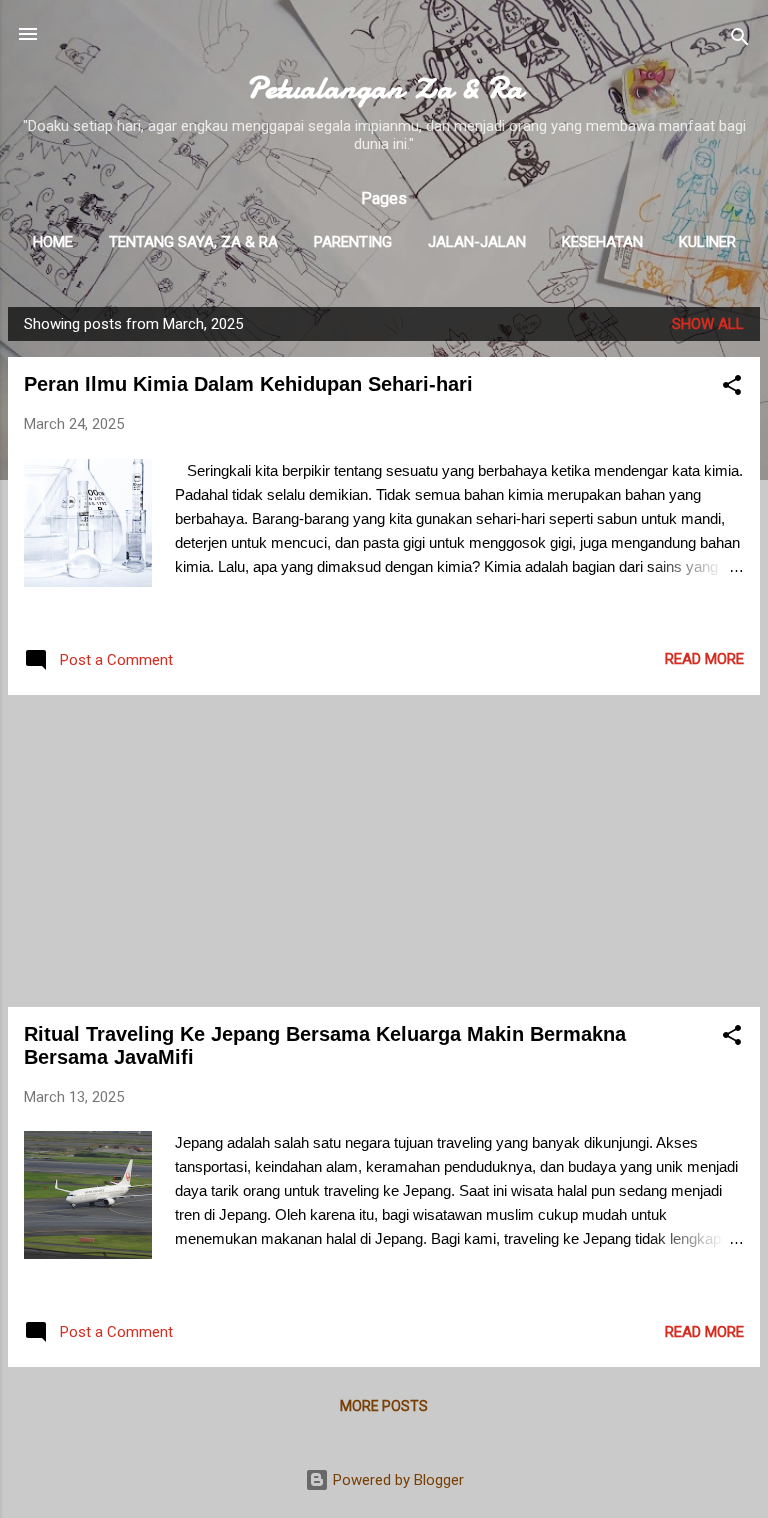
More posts (384, 1406)
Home (53, 242)
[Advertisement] (384, 851)
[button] (732, 388)
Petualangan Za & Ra (384, 88)
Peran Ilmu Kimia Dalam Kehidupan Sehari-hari (248, 384)
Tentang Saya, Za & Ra (193, 242)
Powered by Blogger (396, 1480)
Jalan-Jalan (477, 242)
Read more (704, 659)
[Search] (740, 40)
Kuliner (707, 242)
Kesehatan (602, 242)
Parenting (353, 242)
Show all (708, 324)
